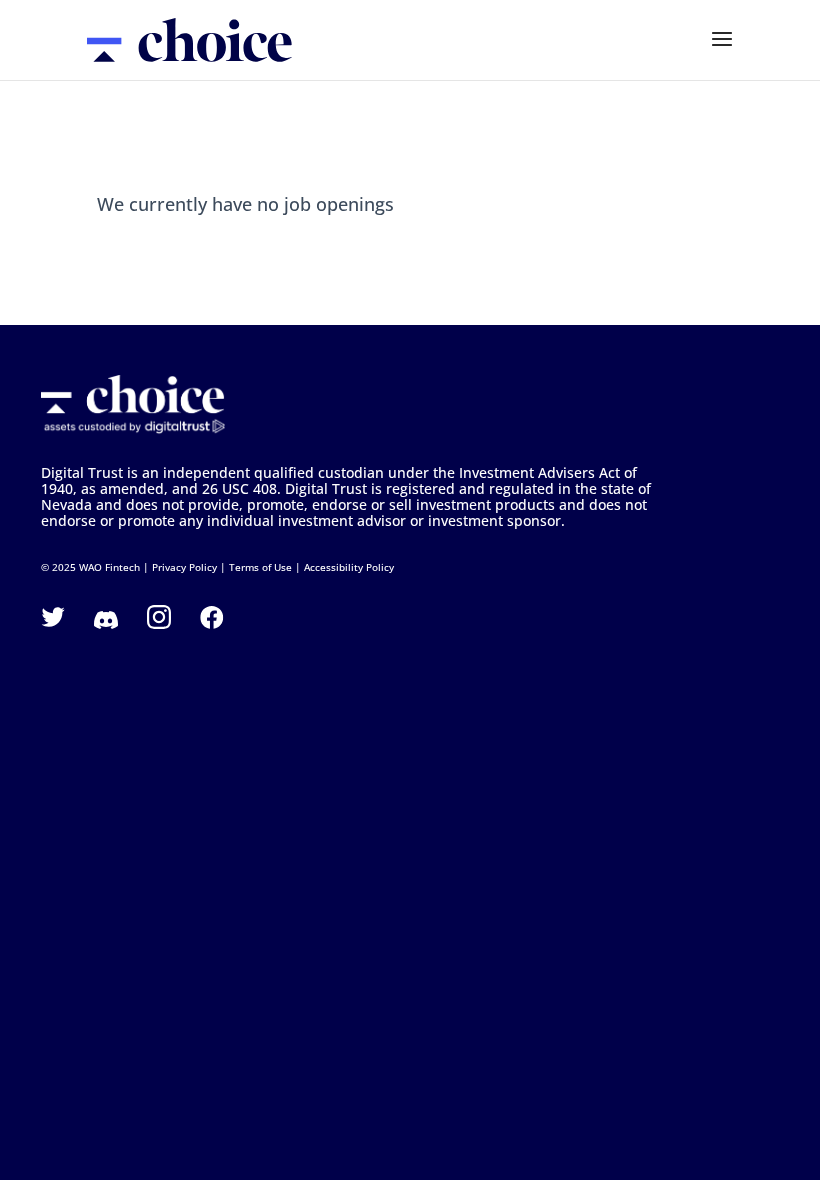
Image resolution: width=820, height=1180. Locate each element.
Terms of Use (260, 567)
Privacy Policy (184, 567)
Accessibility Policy (349, 567)
